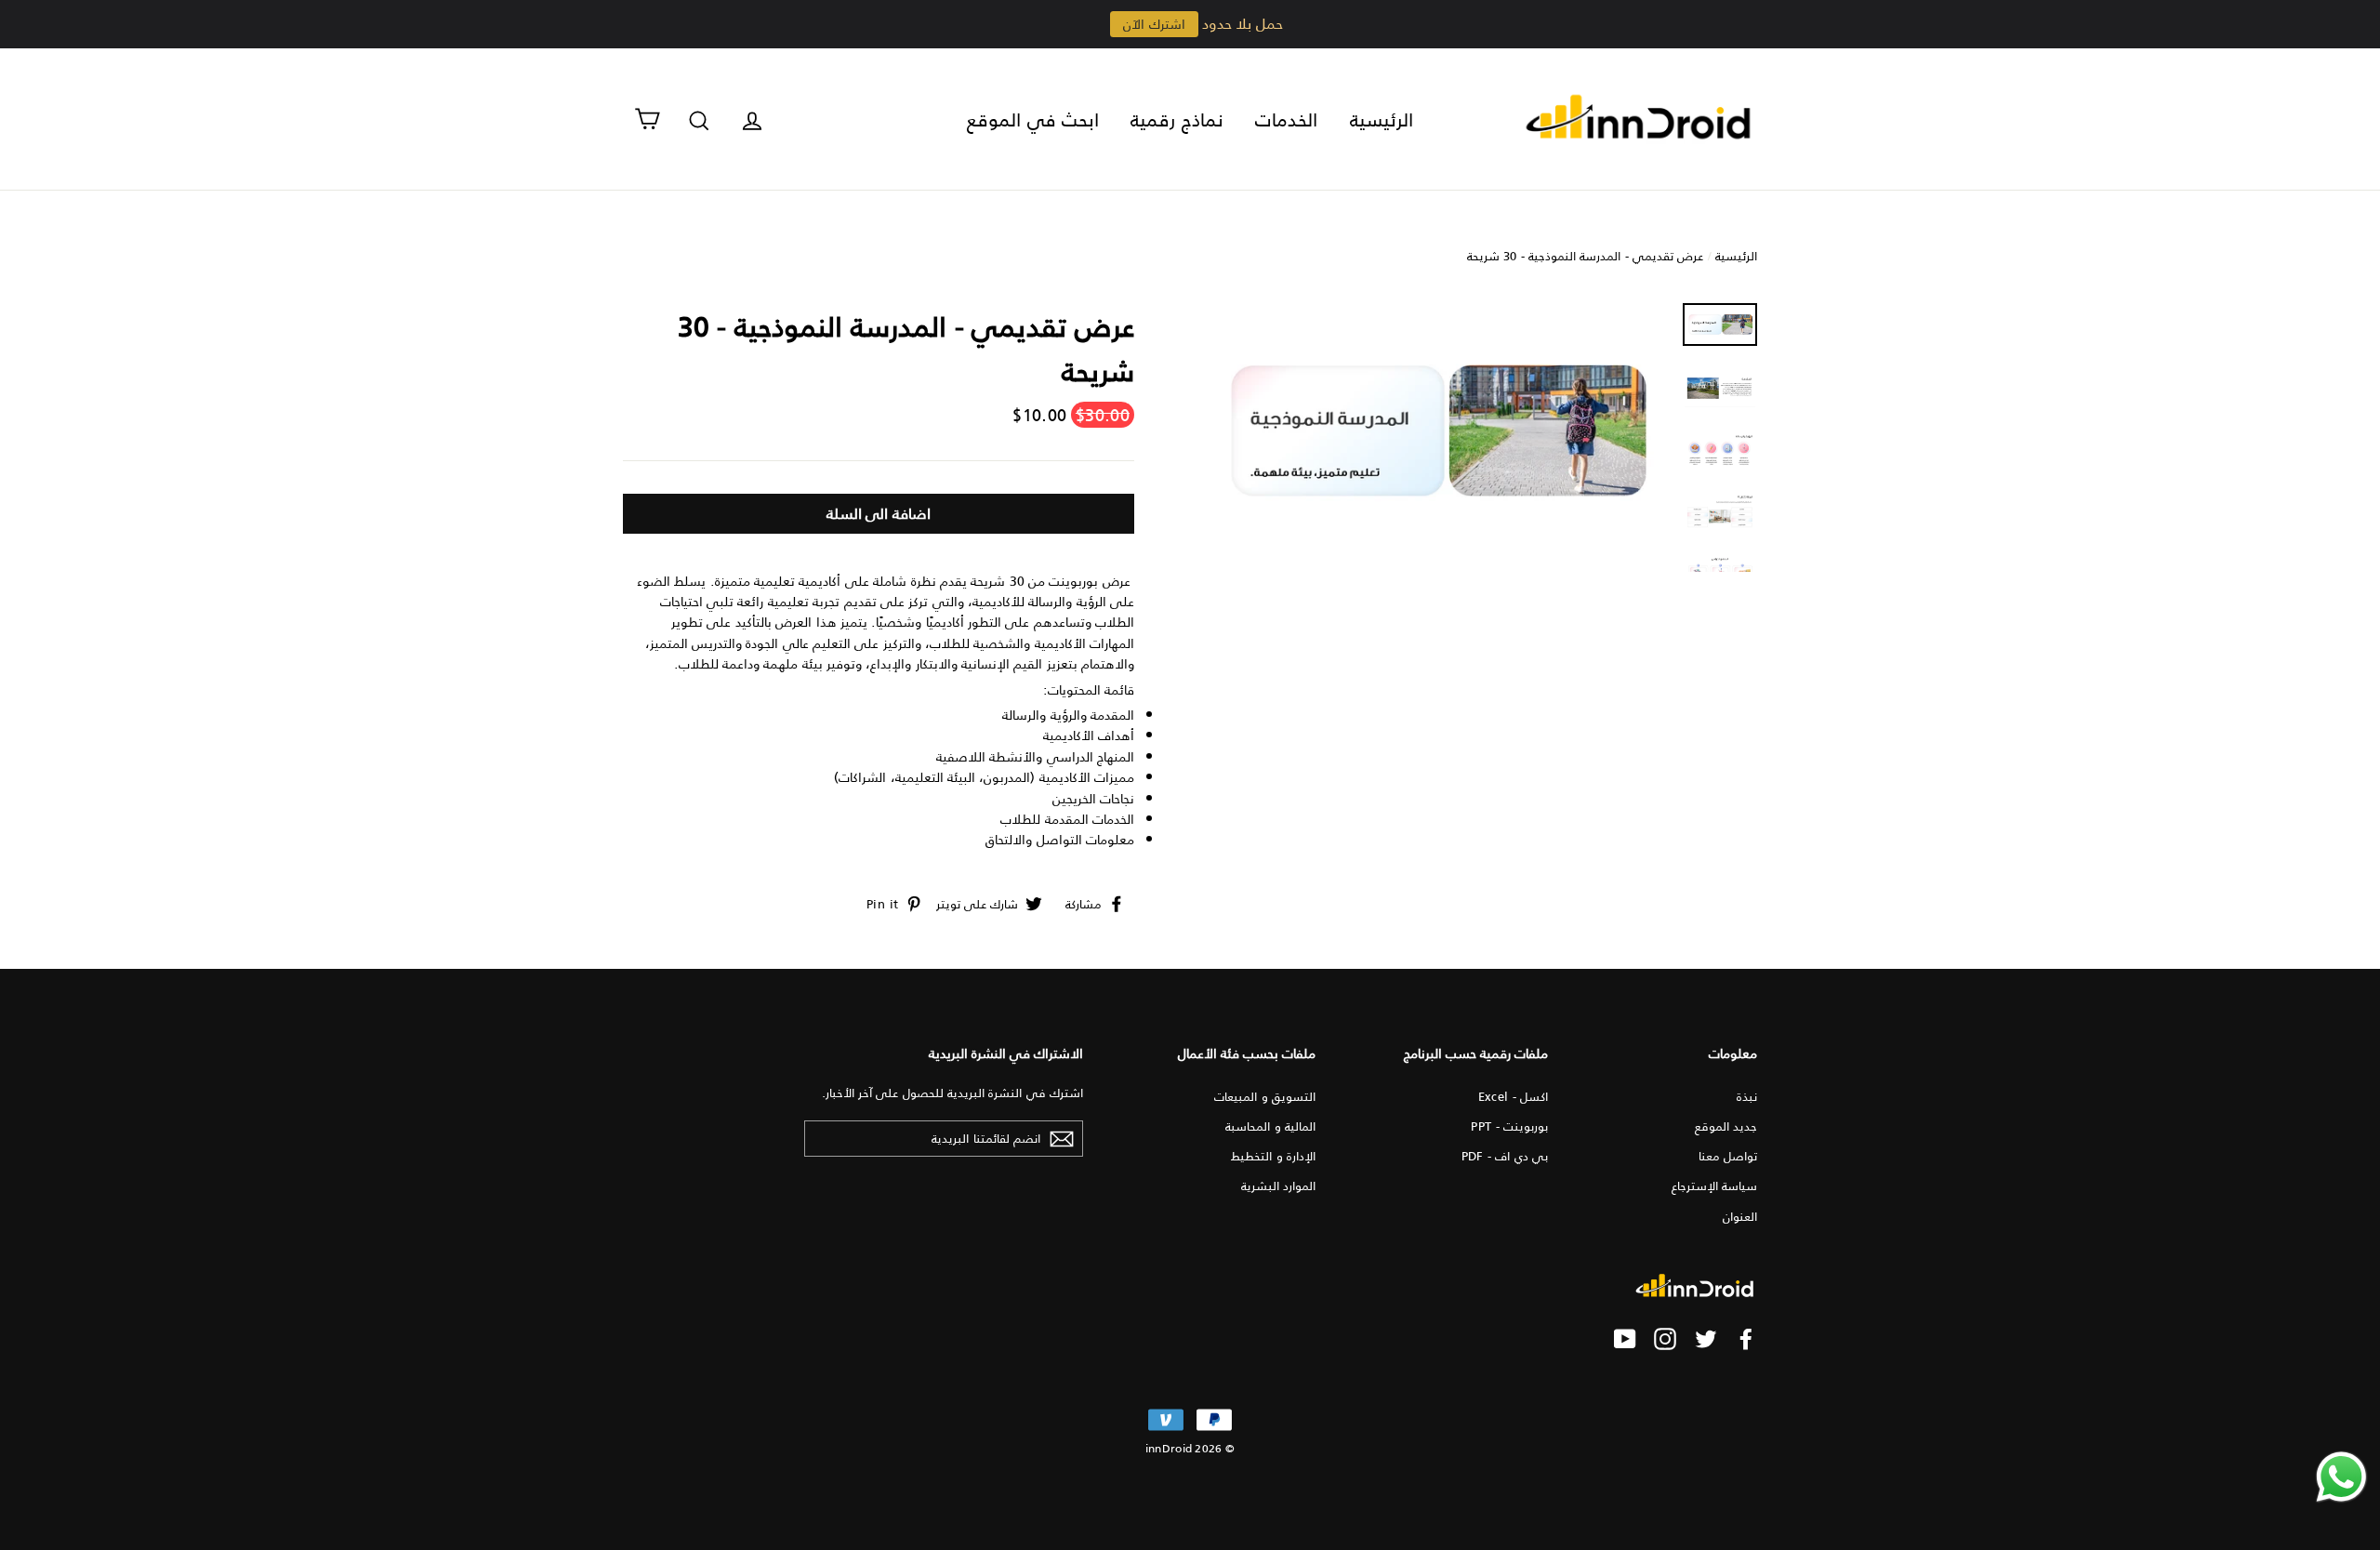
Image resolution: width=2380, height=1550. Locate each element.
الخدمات (1286, 119)
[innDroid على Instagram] (1665, 1339)
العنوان (1740, 1216)
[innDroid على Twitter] (1706, 1339)
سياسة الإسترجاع (1714, 1185)
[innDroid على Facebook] (1746, 1339)
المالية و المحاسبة (1270, 1126)
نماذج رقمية (1177, 119)
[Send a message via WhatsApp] (2341, 1477)
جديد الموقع (1726, 1126)
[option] (1434, 431)
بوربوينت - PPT (1509, 1126)
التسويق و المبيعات (1265, 1096)
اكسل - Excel (1513, 1096)
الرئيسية (1382, 119)
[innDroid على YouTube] (1625, 1339)
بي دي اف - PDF (1505, 1155)
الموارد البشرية (1278, 1185)
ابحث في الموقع (1033, 119)
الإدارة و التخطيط (1273, 1155)
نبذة (1747, 1096)
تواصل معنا (1728, 1155)
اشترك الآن (1154, 24)
